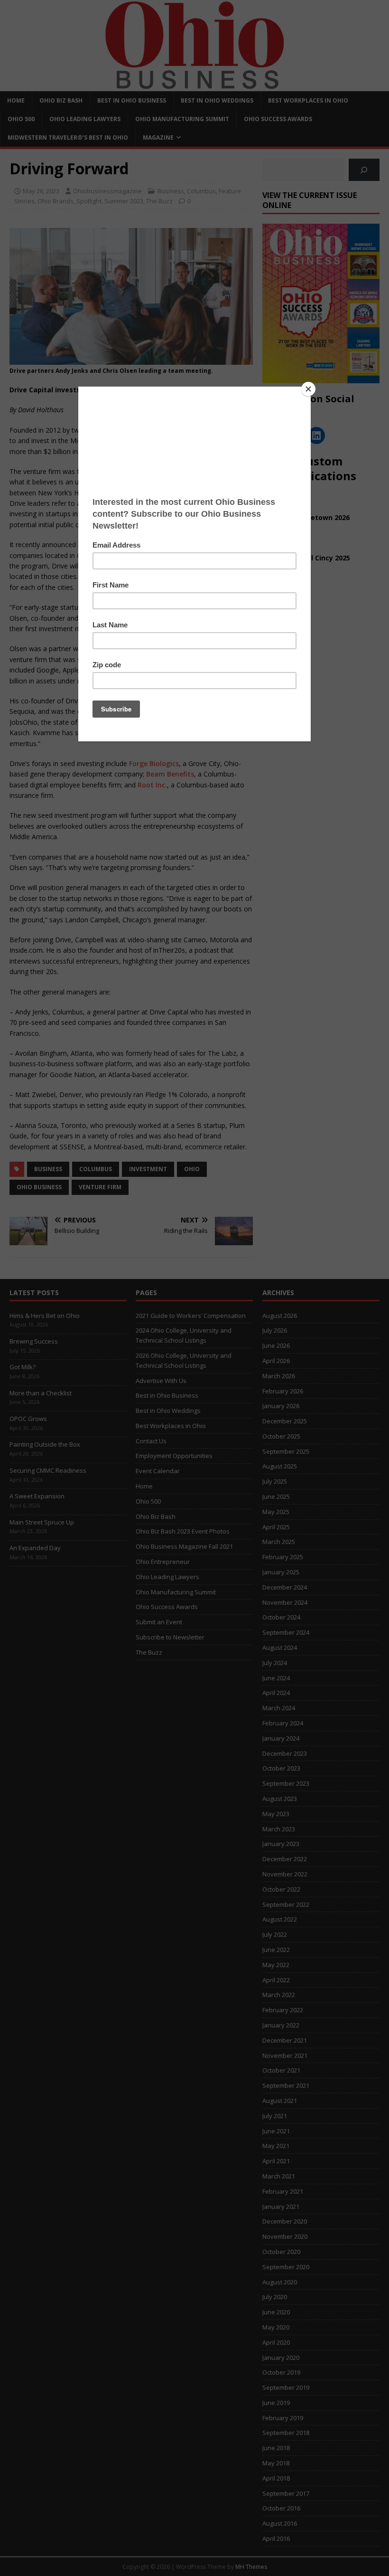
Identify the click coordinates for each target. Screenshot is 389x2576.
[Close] (308, 389)
